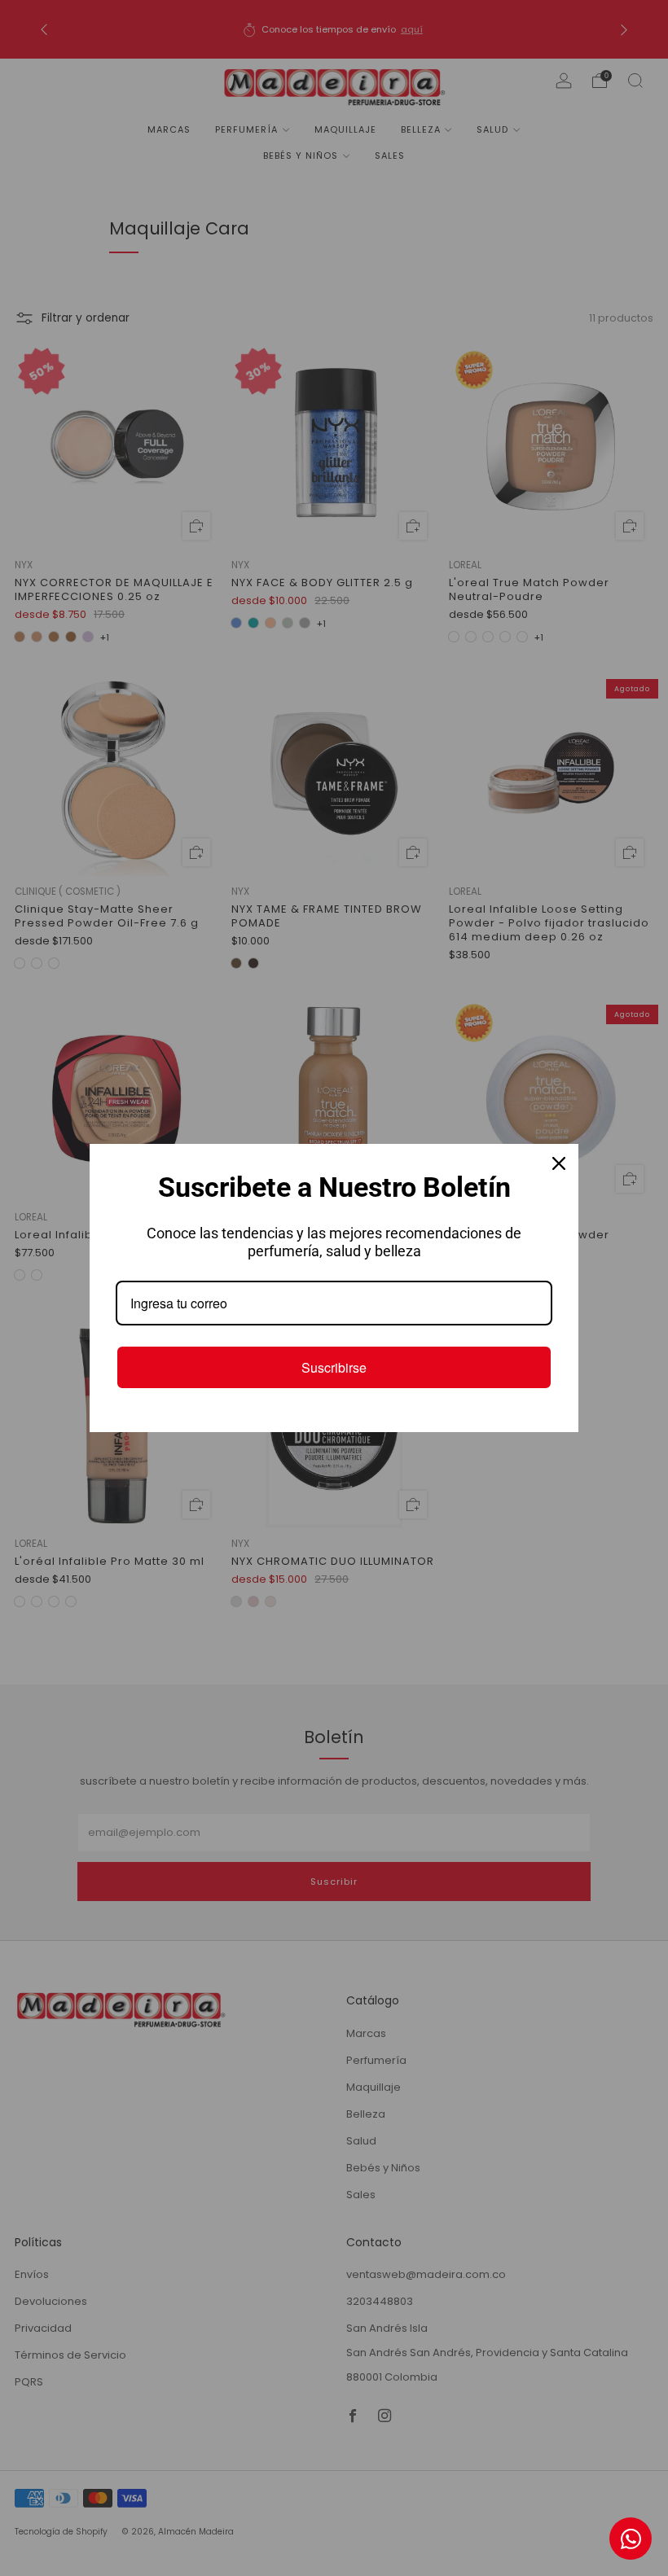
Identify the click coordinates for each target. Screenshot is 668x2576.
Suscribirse (334, 1367)
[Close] (559, 1163)
